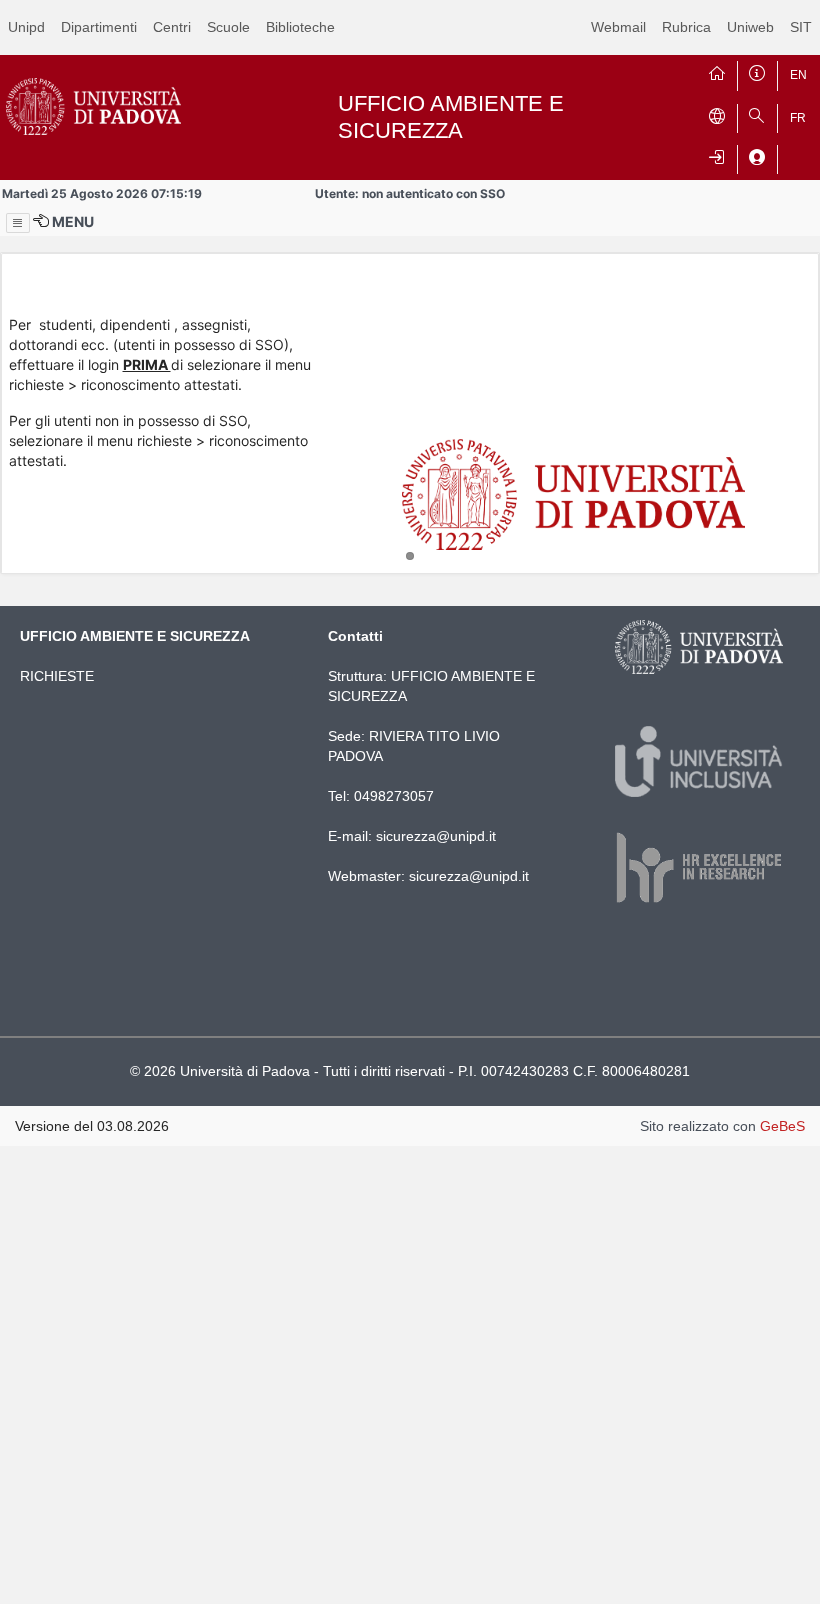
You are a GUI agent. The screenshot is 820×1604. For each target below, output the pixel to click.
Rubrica (686, 27)
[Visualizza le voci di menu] (18, 223)
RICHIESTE (57, 676)
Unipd (26, 27)
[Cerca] (757, 114)
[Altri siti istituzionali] (717, 114)
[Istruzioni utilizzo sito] (757, 71)
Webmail (618, 27)
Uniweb (750, 27)
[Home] (717, 71)
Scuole (228, 27)
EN (798, 75)
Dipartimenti (99, 27)
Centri (172, 27)
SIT (801, 27)
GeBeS (782, 1126)
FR (798, 118)
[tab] (410, 556)
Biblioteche (300, 27)
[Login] (717, 155)
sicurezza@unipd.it (436, 836)
